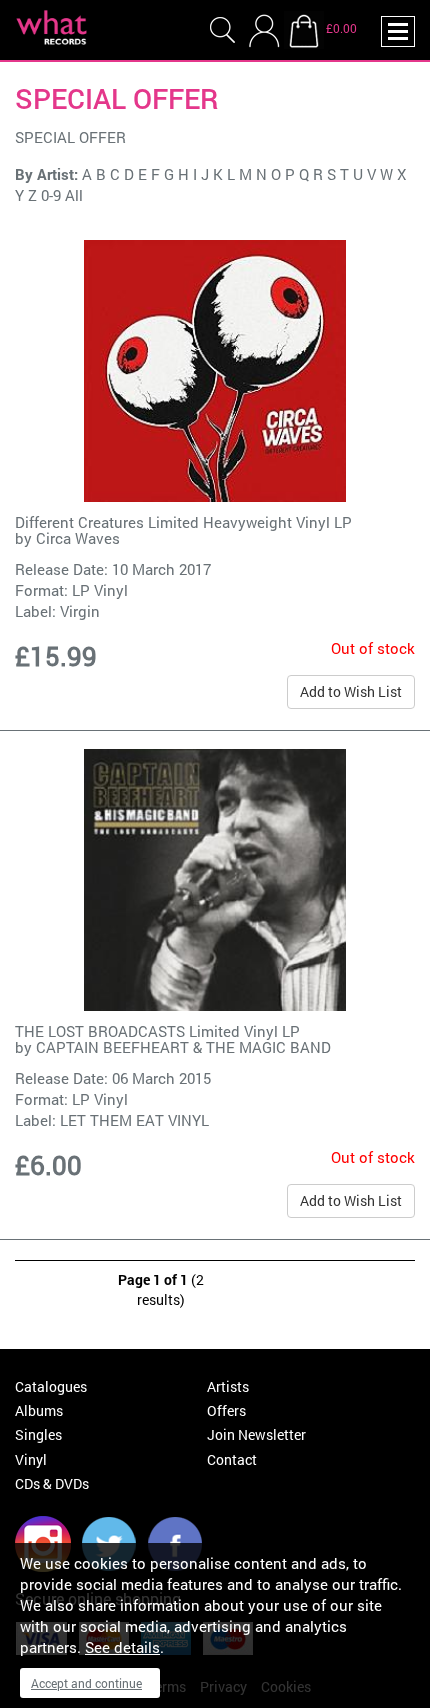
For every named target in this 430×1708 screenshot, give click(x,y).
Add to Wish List (351, 691)
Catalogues (51, 1386)
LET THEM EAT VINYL (134, 1120)
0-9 (51, 195)
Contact (232, 1459)
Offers (226, 1410)
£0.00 (341, 28)
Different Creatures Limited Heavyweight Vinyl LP (183, 522)
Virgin (80, 611)
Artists (228, 1386)
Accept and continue (86, 1683)
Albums (39, 1410)
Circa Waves (78, 538)
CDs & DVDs (52, 1483)
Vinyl (31, 1459)
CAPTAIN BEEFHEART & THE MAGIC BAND (183, 1047)
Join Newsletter (256, 1434)
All (74, 195)
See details (122, 1647)
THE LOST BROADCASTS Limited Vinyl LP (157, 1031)
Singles (38, 1434)
